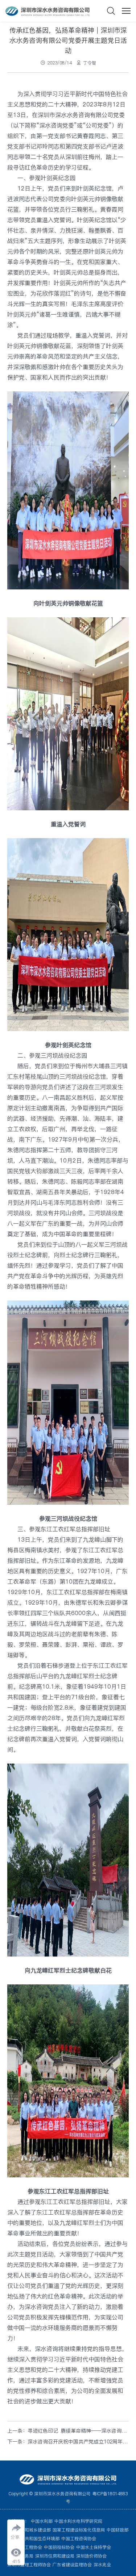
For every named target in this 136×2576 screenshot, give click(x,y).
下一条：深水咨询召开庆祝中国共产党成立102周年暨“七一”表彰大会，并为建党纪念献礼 (68, 2442)
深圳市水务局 (20, 2556)
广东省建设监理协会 (72, 2565)
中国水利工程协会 (25, 2547)
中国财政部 (118, 2530)
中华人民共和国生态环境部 (33, 2539)
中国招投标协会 (59, 2547)
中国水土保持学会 (94, 2547)
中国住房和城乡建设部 (29, 2530)
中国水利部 (42, 2521)
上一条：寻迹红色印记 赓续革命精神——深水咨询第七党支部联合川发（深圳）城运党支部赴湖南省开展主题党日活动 (68, 2431)
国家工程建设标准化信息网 (79, 2530)
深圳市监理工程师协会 (29, 2565)
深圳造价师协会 (91, 2556)
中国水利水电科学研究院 (78, 2521)
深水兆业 (102, 2565)
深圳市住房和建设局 (55, 2556)
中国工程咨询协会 (79, 2539)
